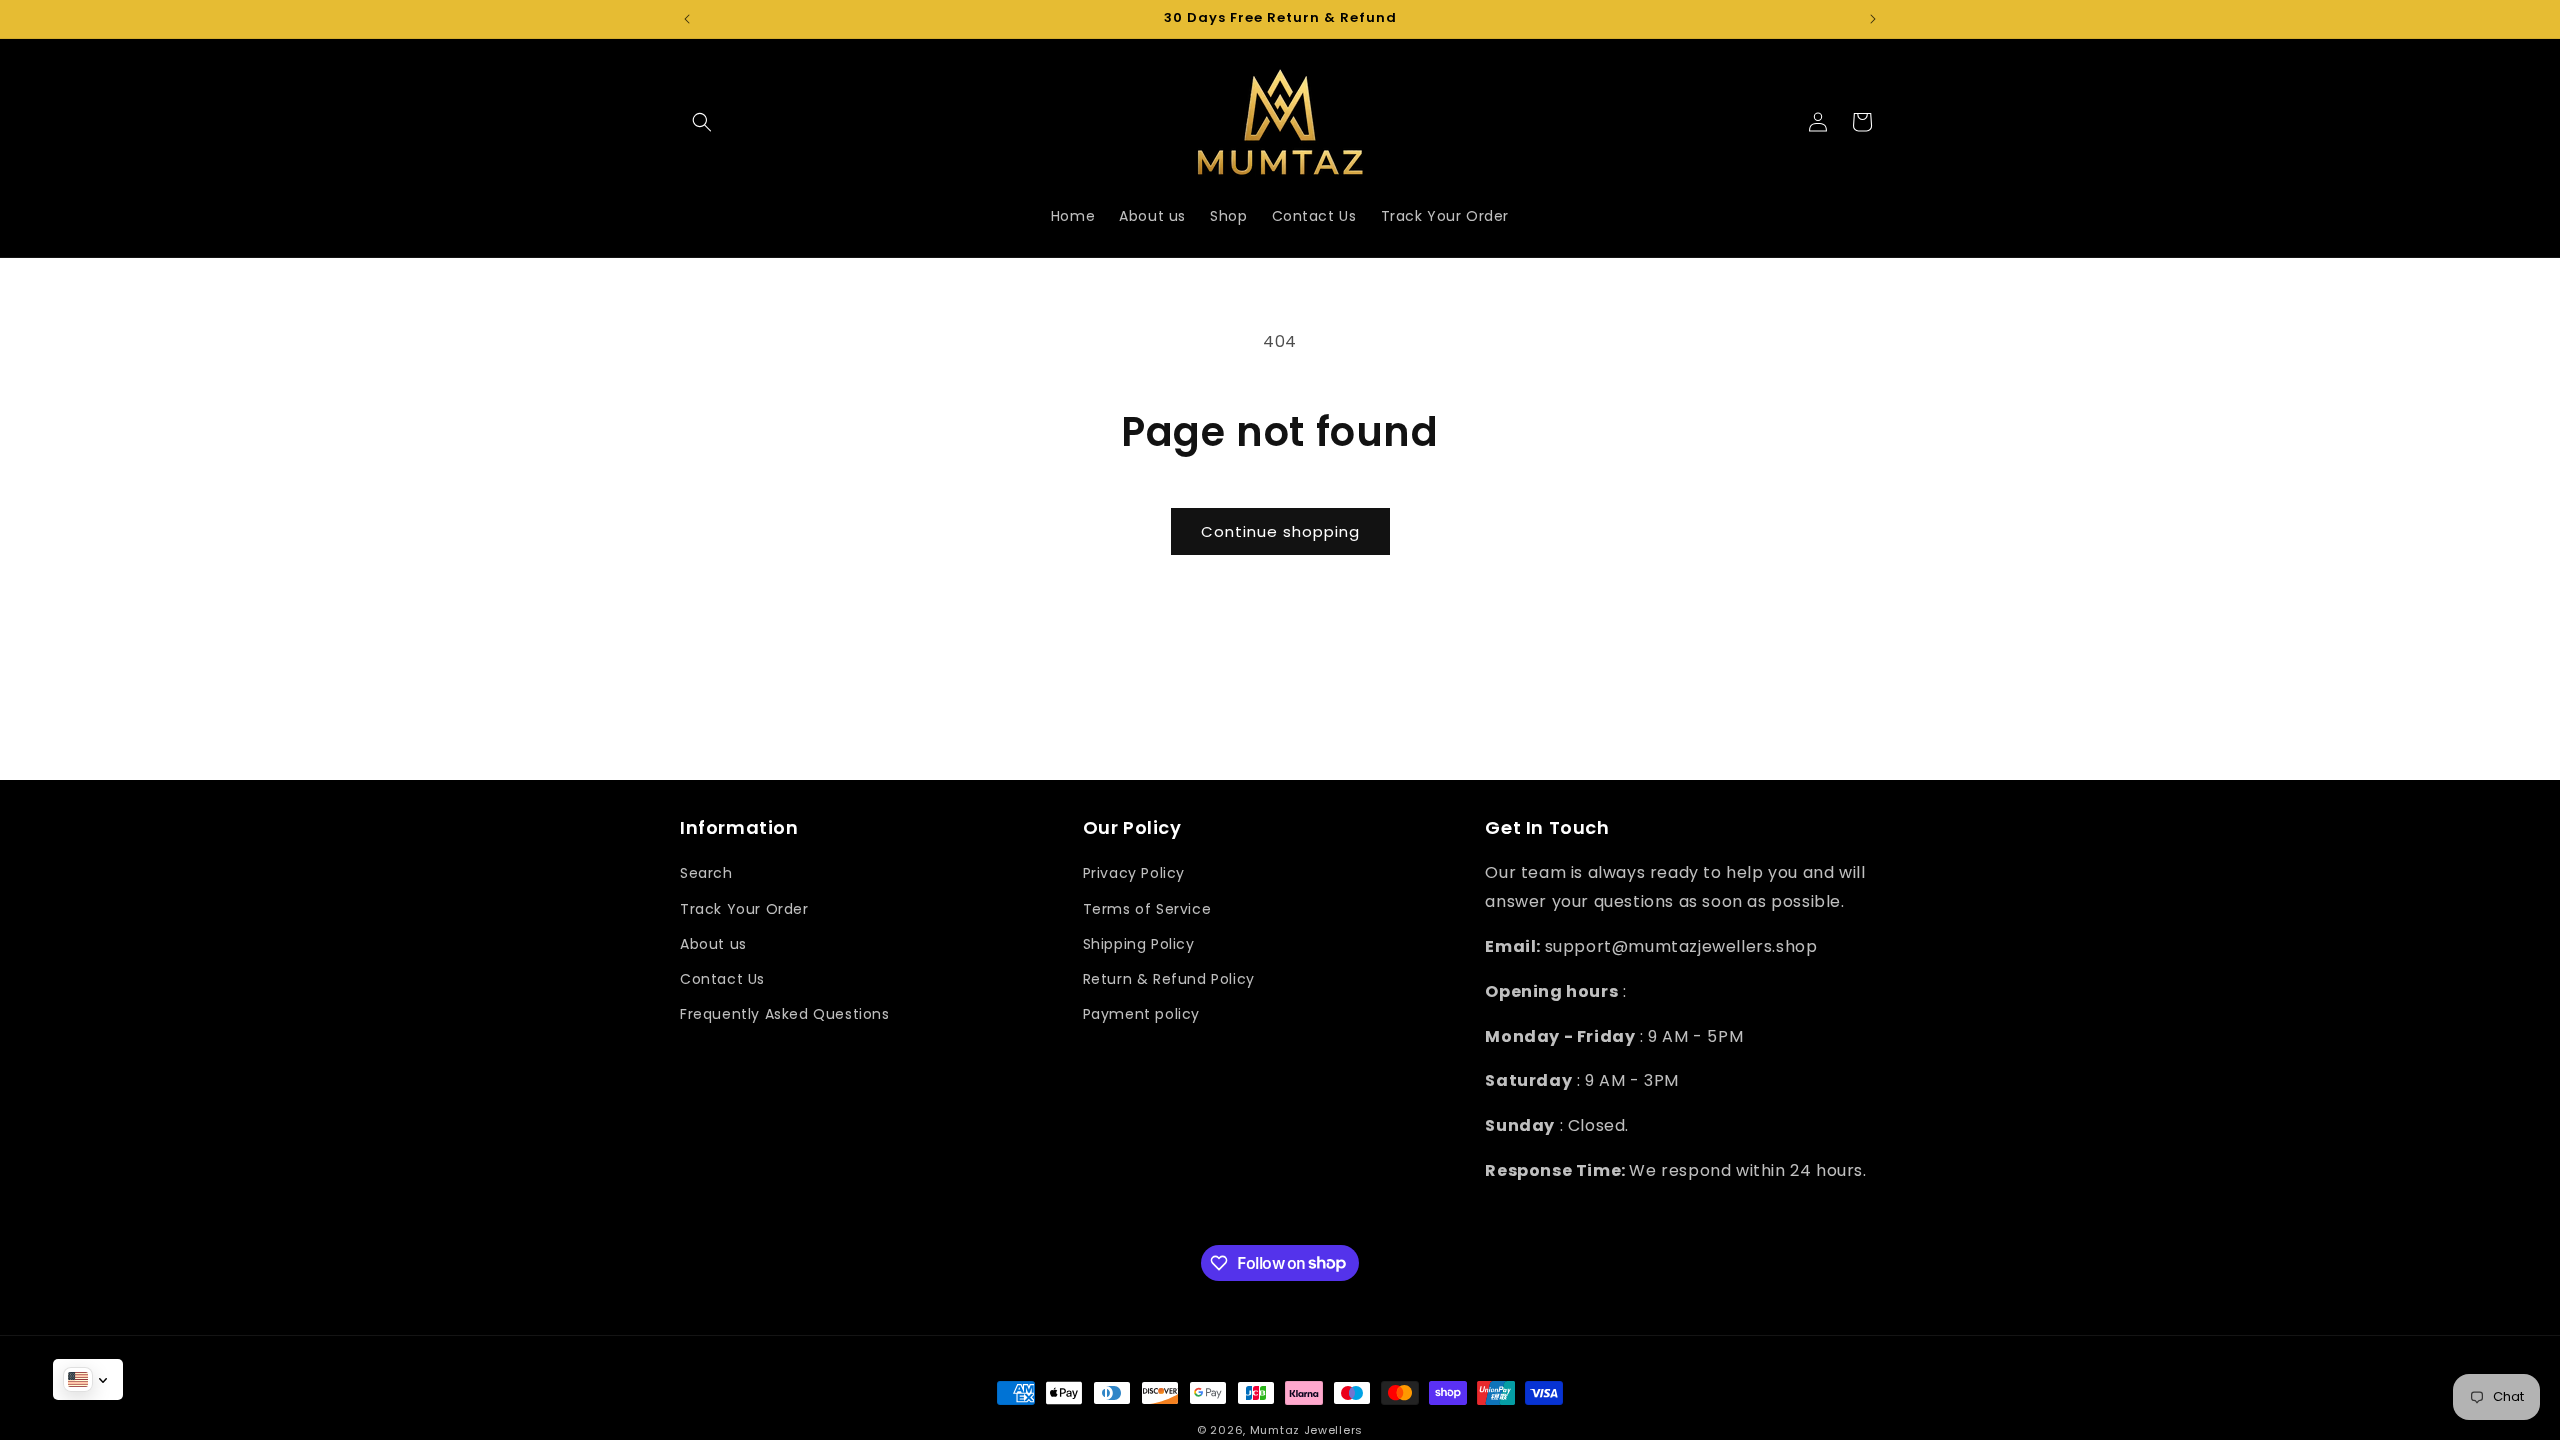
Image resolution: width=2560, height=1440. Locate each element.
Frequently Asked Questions (785, 1014)
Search (706, 873)
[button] (702, 122)
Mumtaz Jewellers (1306, 1430)
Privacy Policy (1134, 873)
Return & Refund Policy (1169, 979)
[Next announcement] (1873, 19)
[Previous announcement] (687, 19)
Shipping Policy (1139, 944)
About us (713, 944)
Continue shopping (1280, 531)
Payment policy (1141, 1014)
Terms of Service (1147, 909)
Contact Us (722, 979)
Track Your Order (744, 909)
